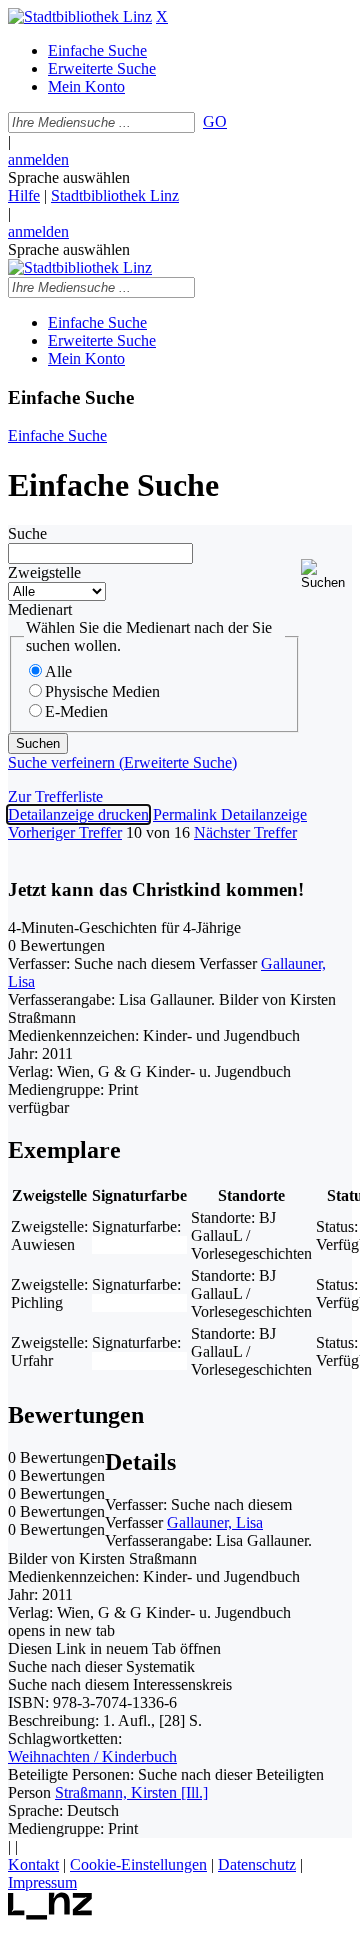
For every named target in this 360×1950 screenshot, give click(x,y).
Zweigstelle (44, 572)
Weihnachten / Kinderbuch (92, 1756)
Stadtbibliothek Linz (115, 195)
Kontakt (33, 1864)
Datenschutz (257, 1864)
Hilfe (24, 195)
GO (215, 121)
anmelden (38, 159)
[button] (326, 574)
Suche (27, 533)
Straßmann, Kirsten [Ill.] (131, 1792)
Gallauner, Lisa (215, 1522)
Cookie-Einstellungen (138, 1864)
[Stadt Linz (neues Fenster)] (50, 1914)
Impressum (42, 1882)
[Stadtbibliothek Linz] (80, 16)
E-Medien (76, 711)
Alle (58, 671)
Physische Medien (102, 691)
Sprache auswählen (69, 177)
